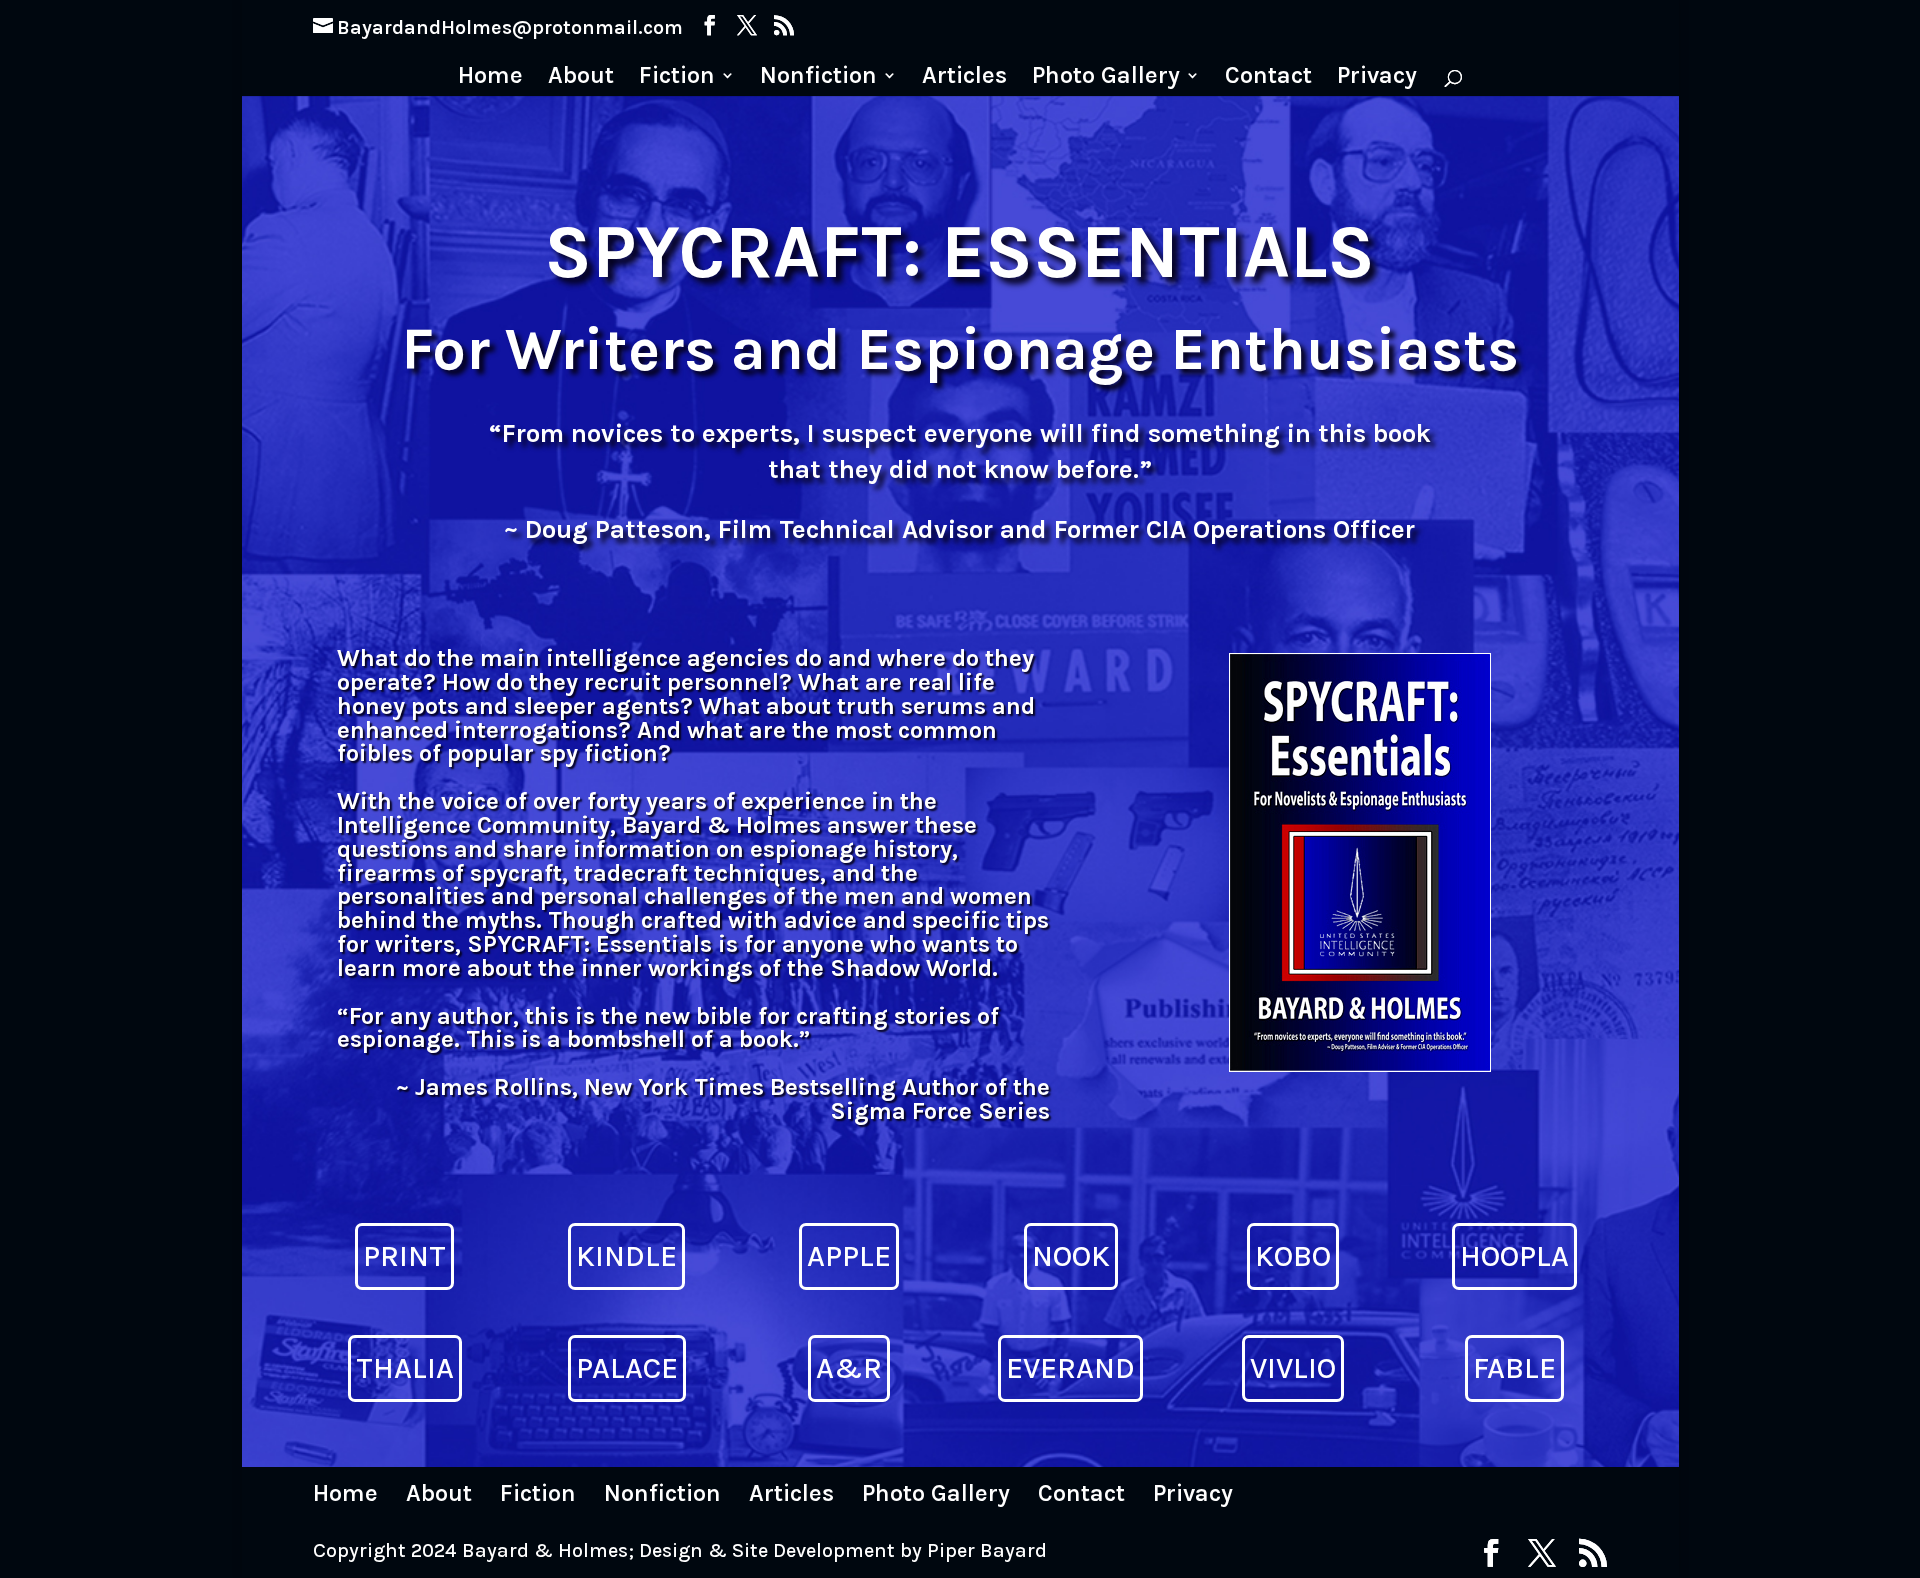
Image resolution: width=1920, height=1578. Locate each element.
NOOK (1071, 1256)
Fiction (677, 78)
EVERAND (1070, 1368)
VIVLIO (1293, 1368)
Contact (1268, 78)
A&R (849, 1368)
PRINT (404, 1256)
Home (490, 78)
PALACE (627, 1368)
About (581, 78)
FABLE (1514, 1368)
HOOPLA (1514, 1256)
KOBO (1293, 1256)
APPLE (849, 1256)
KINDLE (626, 1256)
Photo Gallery (1106, 78)
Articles (964, 78)
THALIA (405, 1368)
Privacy (1377, 78)
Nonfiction (818, 78)
